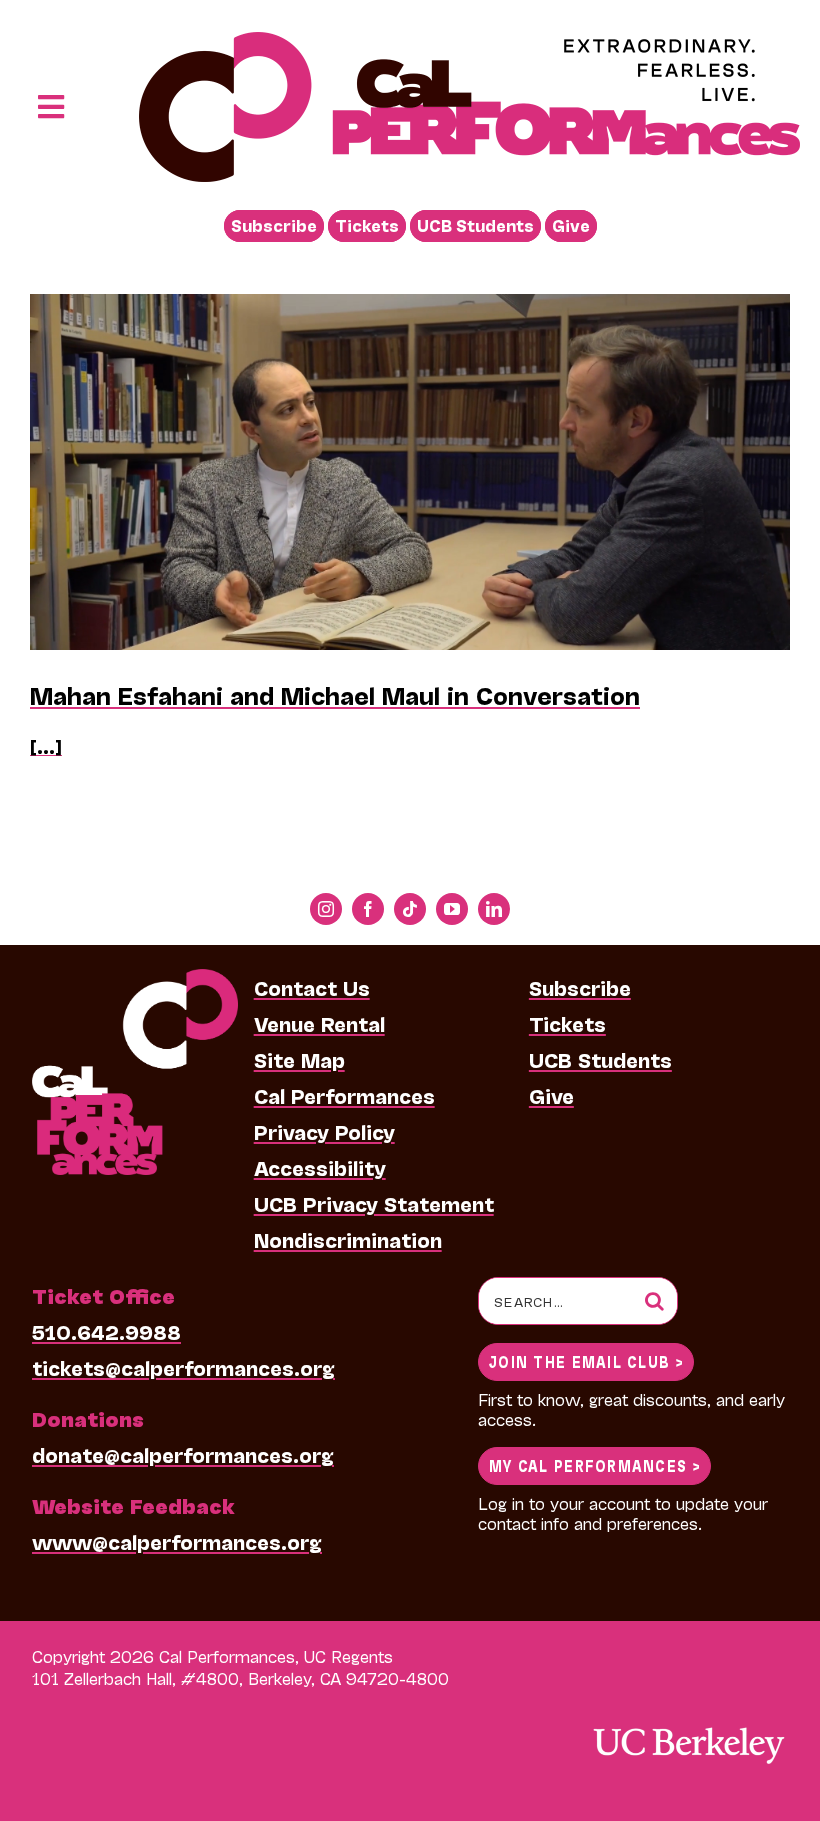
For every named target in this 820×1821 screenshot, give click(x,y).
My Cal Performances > (594, 1464)
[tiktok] (410, 909)
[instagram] (326, 909)
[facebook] (368, 909)
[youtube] (452, 909)
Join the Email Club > (586, 1360)
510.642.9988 (106, 1331)
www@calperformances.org (177, 1541)
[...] (46, 746)
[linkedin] (494, 909)
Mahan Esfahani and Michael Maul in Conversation (335, 694)
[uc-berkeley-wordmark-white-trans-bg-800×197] (688, 1725)
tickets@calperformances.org (183, 1367)
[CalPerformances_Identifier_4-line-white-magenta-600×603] (135, 979)
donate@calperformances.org (183, 1454)
